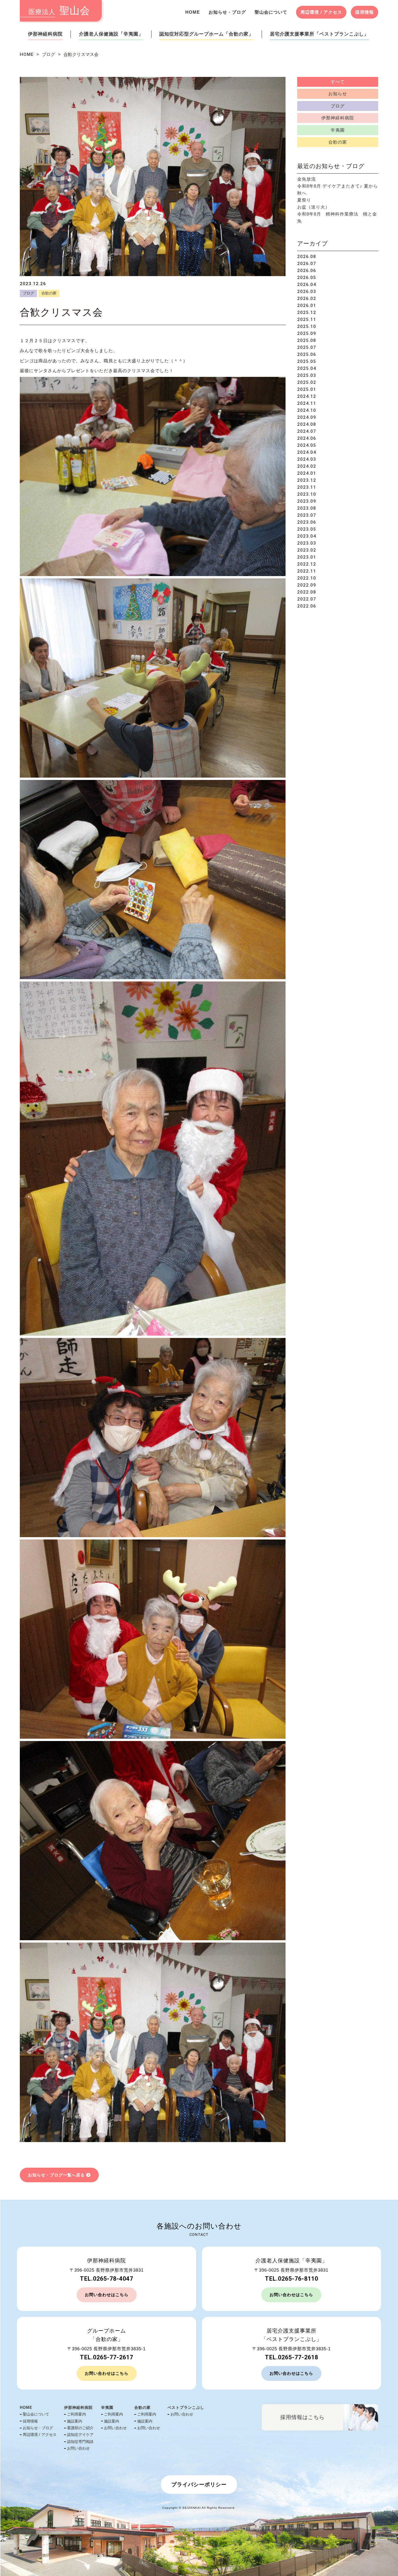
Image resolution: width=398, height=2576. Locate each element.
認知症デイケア (80, 2435)
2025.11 (307, 319)
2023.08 (307, 508)
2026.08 (307, 257)
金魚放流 (307, 179)
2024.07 (307, 431)
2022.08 (307, 592)
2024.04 (307, 452)
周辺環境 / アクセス (321, 12)
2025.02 (307, 382)
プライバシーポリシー (199, 2485)
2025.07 (307, 347)
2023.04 (307, 536)
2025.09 (307, 333)
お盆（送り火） (314, 207)
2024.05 (307, 445)
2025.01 (307, 389)
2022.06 (307, 606)
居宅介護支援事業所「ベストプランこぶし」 (319, 34)
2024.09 (307, 417)
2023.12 (307, 480)
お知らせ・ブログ (227, 12)
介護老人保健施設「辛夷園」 (111, 34)
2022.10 (307, 578)
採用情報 (364, 12)
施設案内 (75, 2421)
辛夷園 (338, 130)
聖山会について (271, 12)
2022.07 (307, 599)
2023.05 (307, 529)
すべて (338, 82)
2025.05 (307, 361)
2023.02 (307, 550)
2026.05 (307, 278)
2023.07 (307, 515)
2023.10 (307, 494)
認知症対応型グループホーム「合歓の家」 (206, 34)
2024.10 (307, 410)
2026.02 (307, 299)
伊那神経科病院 (45, 34)
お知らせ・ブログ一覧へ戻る (56, 2175)
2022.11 (307, 571)
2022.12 (307, 564)
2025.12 (307, 312)
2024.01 (307, 473)
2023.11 (307, 487)
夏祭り (304, 200)
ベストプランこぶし (186, 2408)
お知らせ (338, 94)
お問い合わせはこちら (107, 2295)
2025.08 (307, 340)
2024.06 (307, 438)
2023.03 (307, 543)
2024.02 (307, 466)
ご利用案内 (76, 2414)
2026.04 (307, 285)
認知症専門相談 (80, 2442)
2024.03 (307, 459)
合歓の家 (49, 293)
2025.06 (307, 354)
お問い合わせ (78, 2448)
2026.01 (307, 306)
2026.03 (307, 292)
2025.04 (307, 368)
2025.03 (307, 375)
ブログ (49, 54)
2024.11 (307, 403)
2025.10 (307, 326)
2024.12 (307, 396)
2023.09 (307, 501)
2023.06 (307, 522)
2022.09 (307, 585)
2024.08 (307, 424)
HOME (193, 12)
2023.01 (307, 557)
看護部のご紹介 (80, 2428)
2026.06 (307, 271)
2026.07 (307, 264)
